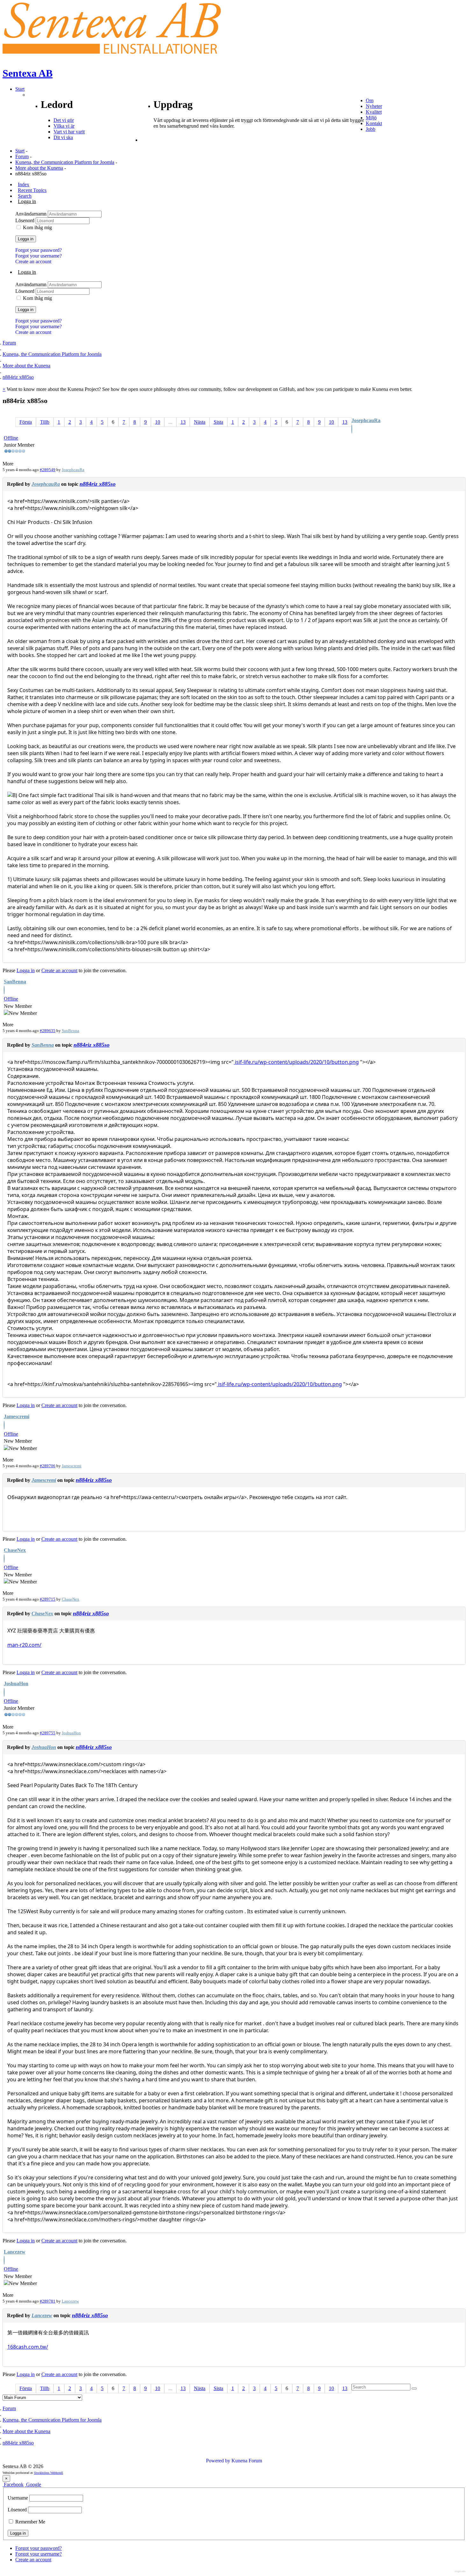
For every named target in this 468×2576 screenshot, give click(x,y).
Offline (11, 438)
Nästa (200, 422)
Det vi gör (64, 120)
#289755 (48, 1733)
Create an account (33, 262)
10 (158, 422)
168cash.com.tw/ (28, 2347)
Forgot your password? (39, 250)
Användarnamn (32, 214)
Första (26, 422)
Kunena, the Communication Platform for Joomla (65, 162)
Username (18, 2498)
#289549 (48, 470)
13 (183, 422)
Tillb (45, 422)
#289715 (48, 1599)
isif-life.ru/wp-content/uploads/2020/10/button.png (296, 1062)
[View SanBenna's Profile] (4, 991)
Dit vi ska (63, 137)
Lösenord (25, 220)
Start (20, 151)
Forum (22, 156)
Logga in (26, 239)
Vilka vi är (64, 126)
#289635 (48, 1031)
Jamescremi (17, 1416)
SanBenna (15, 982)
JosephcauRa (366, 420)
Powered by (218, 2461)
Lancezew (15, 2252)
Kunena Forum (247, 2461)
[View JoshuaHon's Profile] (4, 1693)
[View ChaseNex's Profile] (4, 1559)
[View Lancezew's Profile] (4, 2261)
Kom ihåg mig (37, 227)
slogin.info (460, 2571)
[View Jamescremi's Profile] (4, 1426)
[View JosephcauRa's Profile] (352, 430)
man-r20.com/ (24, 1645)
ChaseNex (15, 1550)
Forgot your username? (39, 256)
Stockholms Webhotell (49, 2473)
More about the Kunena (39, 168)
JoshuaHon (16, 1684)
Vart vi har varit (69, 132)
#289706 (48, 1466)
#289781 (48, 2301)
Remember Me (30, 2522)
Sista (218, 422)
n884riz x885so (98, 484)
